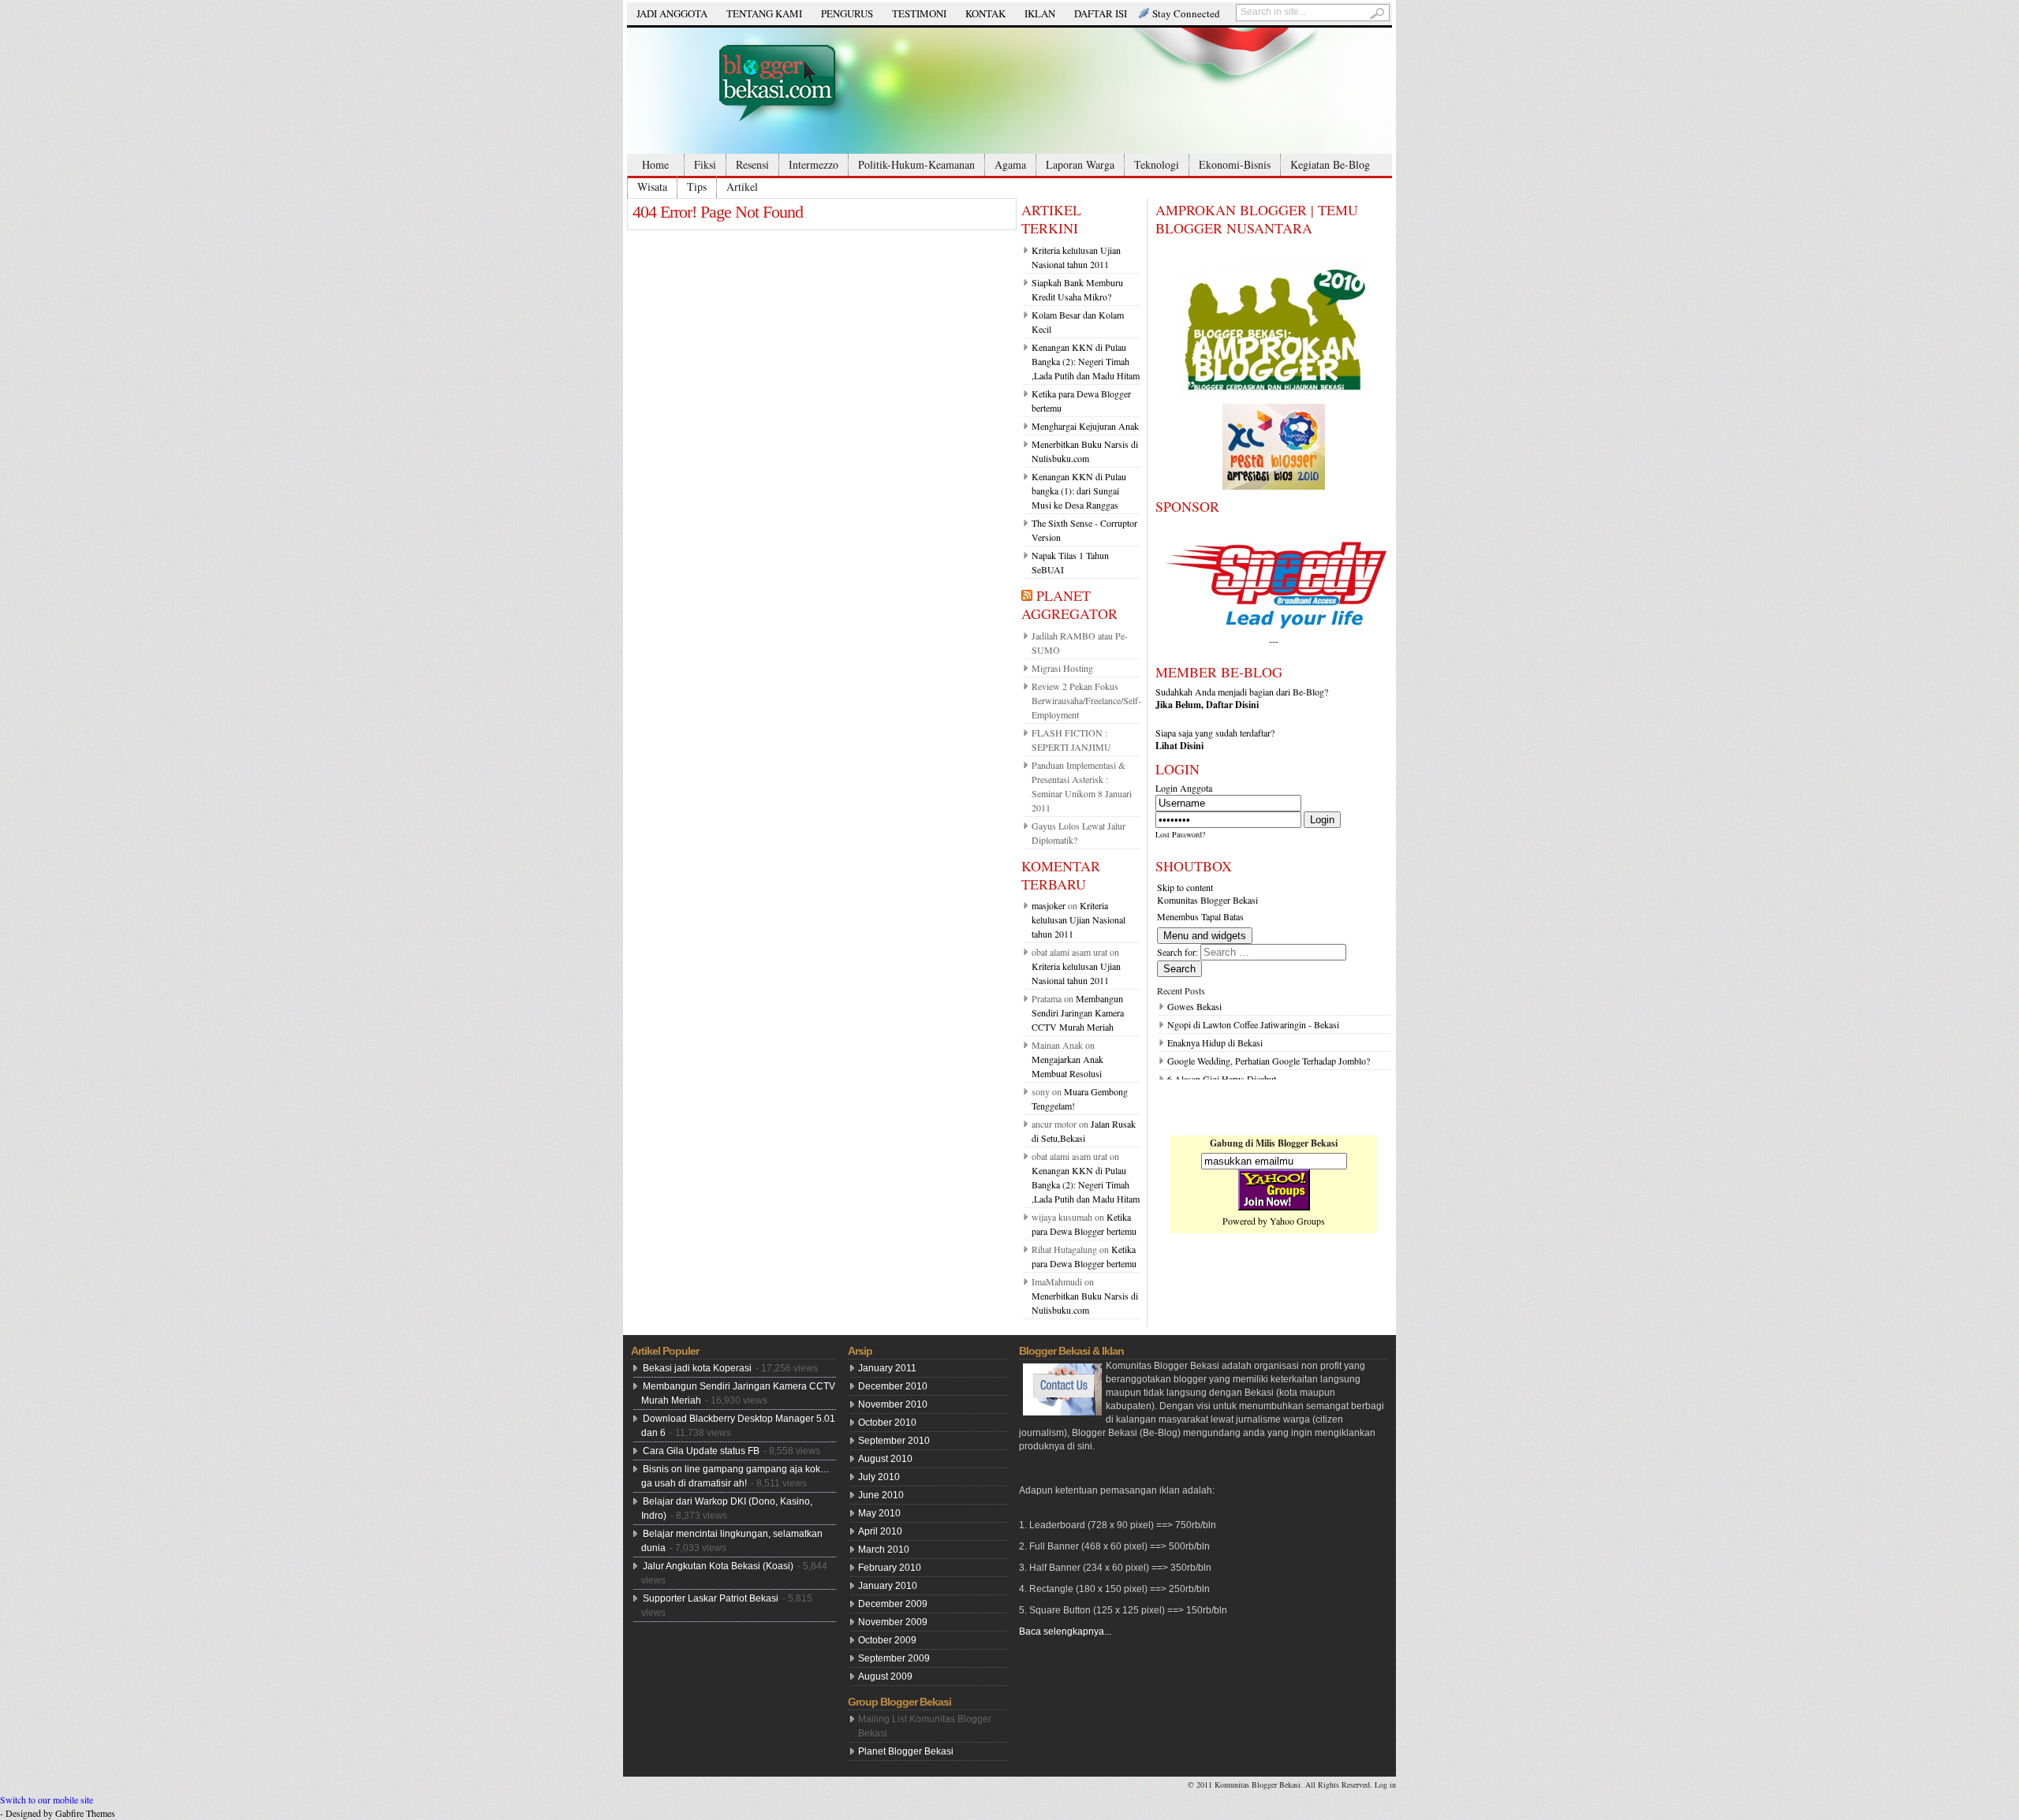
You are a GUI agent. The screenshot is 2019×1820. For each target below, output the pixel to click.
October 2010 (887, 1423)
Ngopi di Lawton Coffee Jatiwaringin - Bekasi (1253, 1024)
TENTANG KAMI (764, 13)
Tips (697, 186)
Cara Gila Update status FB (701, 1451)
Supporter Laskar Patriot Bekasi (711, 1598)
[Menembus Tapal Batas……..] (1009, 91)
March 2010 (884, 1550)
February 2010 (890, 1568)
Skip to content (1185, 887)
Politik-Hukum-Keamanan (916, 164)
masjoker (1049, 905)
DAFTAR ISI (1101, 13)
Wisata (652, 186)
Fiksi (705, 164)
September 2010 (894, 1441)
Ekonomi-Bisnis (1235, 164)
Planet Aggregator (1069, 604)
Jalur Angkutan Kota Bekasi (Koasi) (718, 1566)
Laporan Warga (1080, 164)
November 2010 (893, 1404)
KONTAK (985, 13)
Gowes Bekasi (1194, 1006)
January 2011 (887, 1368)
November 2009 (893, 1622)
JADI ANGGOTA (672, 13)
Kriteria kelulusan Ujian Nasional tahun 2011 (1079, 919)
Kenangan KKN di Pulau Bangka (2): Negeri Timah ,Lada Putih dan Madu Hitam (1086, 361)
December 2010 (893, 1386)
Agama (1010, 164)
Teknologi (1157, 164)
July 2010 (879, 1477)
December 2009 (893, 1604)
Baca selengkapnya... (1065, 1632)
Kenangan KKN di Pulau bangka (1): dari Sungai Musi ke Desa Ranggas (1079, 490)
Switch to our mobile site (47, 1799)
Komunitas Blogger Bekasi (1207, 900)
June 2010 (881, 1495)
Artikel (742, 186)
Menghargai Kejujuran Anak (1085, 426)
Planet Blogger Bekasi (906, 1751)
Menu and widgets (1205, 936)
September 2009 (894, 1658)
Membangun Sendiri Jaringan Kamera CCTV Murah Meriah (1078, 1013)
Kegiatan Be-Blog (1330, 164)
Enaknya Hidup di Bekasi (1215, 1042)
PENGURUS (847, 13)
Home (655, 164)
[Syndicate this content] (1027, 595)
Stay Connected (1186, 13)
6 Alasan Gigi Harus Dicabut (1222, 1079)
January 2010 (888, 1586)
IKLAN (1040, 13)
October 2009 (887, 1640)
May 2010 (879, 1513)
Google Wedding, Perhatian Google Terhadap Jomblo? (1269, 1061)
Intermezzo (814, 164)
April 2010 (880, 1531)
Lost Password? (1180, 834)
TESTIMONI (919, 13)
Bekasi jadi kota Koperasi (697, 1368)
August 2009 (885, 1676)
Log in (1385, 1785)
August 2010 (885, 1459)
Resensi (752, 164)
